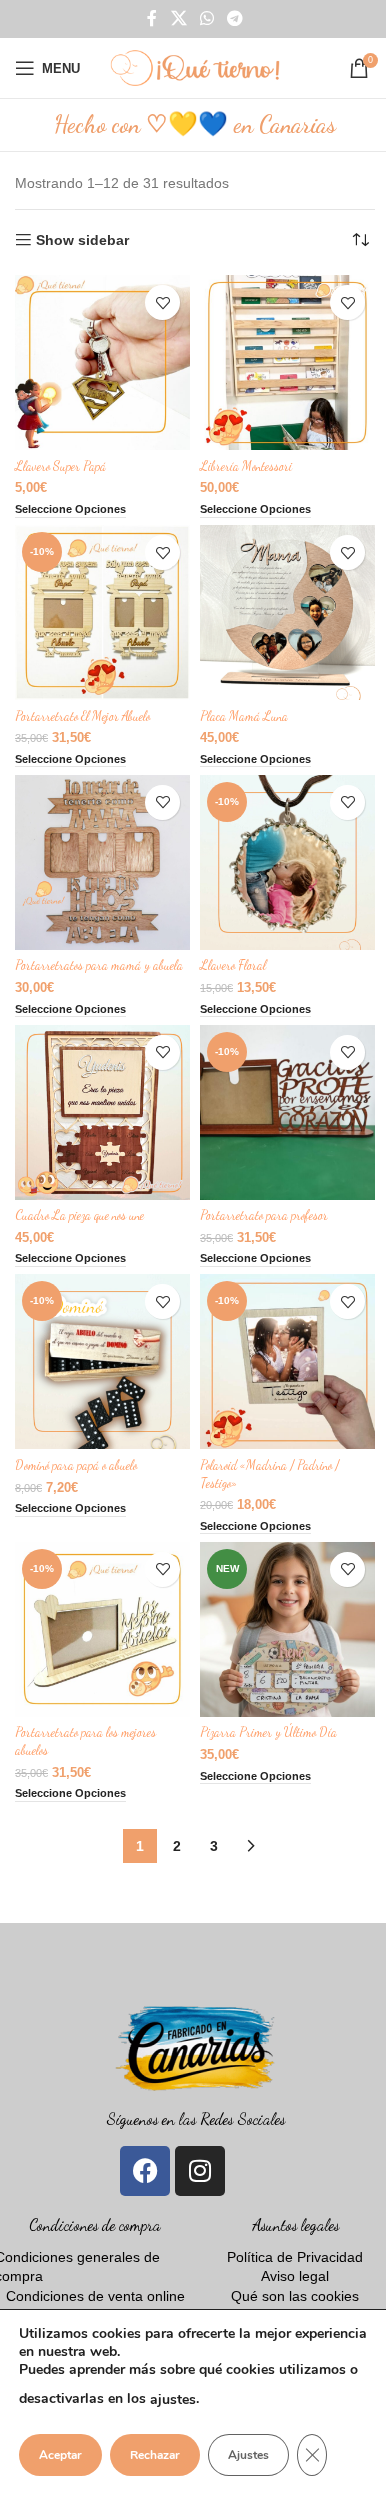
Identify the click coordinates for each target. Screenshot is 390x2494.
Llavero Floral (233, 965)
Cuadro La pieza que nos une (79, 1215)
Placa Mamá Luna (244, 716)
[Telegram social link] (235, 18)
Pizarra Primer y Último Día (268, 1732)
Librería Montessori (246, 466)
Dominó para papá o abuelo (76, 1465)
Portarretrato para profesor (264, 1215)
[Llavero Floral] (287, 862)
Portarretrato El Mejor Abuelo (82, 716)
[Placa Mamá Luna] (287, 612)
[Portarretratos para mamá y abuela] (102, 862)
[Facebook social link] (152, 18)
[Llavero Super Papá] (102, 362)
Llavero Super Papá (60, 466)
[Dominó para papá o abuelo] (102, 1361)
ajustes (173, 2399)
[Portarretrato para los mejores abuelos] (102, 1629)
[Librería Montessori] (287, 362)
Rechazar (155, 2455)
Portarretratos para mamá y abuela (99, 965)
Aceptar (60, 2455)
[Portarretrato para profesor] (287, 1112)
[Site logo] (195, 67)
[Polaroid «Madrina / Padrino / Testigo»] (287, 1361)
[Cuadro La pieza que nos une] (102, 1112)
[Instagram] (200, 2171)
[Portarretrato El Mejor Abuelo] (102, 612)
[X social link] (178, 18)
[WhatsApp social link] (206, 18)
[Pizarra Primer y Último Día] (287, 1629)
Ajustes (248, 2455)
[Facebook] (145, 2171)
